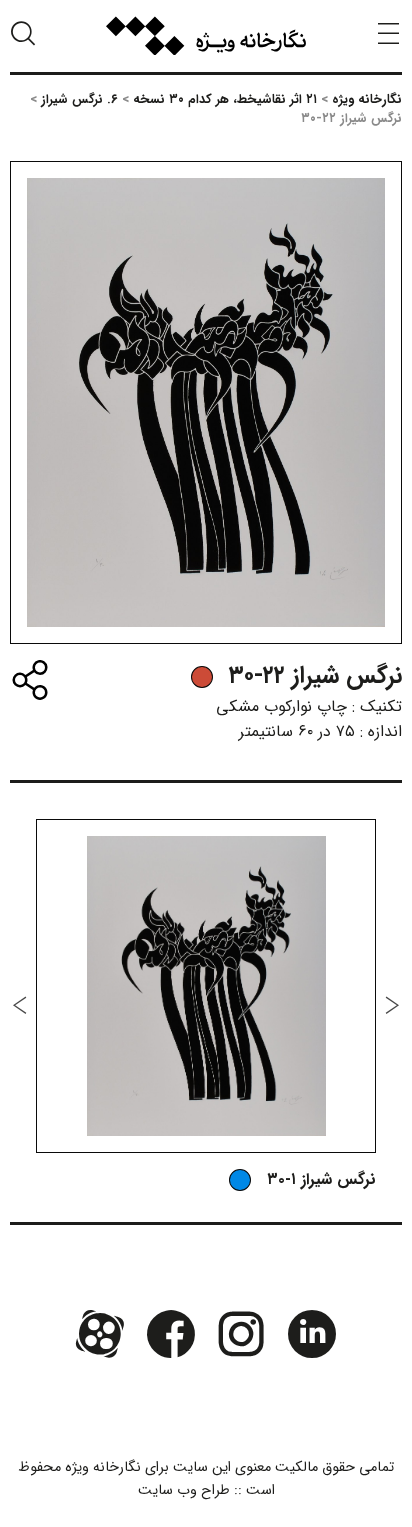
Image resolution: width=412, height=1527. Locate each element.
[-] (202, 677)
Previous (392, 1005)
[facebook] (171, 1333)
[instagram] (241, 1333)
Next (20, 1005)
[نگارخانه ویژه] (206, 36)
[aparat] (100, 1333)
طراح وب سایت (184, 1490)
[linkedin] (311, 1333)
